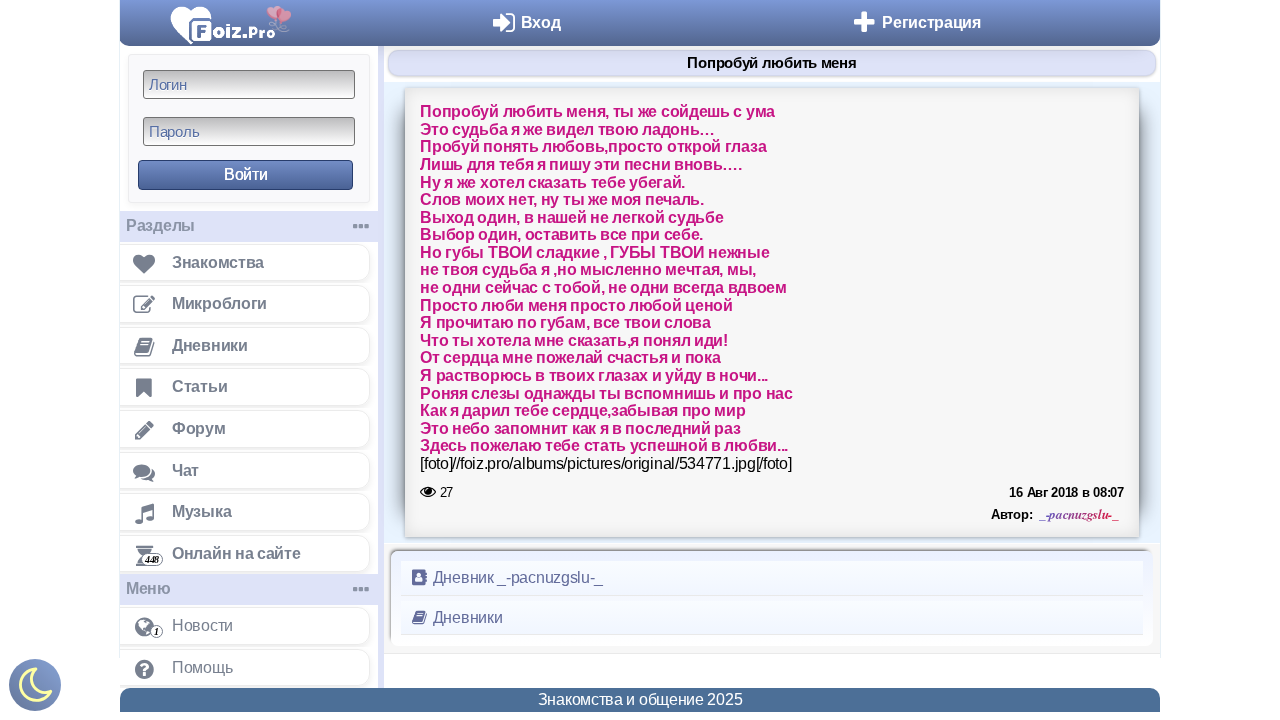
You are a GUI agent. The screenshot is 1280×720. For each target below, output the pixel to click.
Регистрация (931, 22)
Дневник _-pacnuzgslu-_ (516, 577)
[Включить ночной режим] (35, 689)
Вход (541, 22)
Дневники (465, 617)
